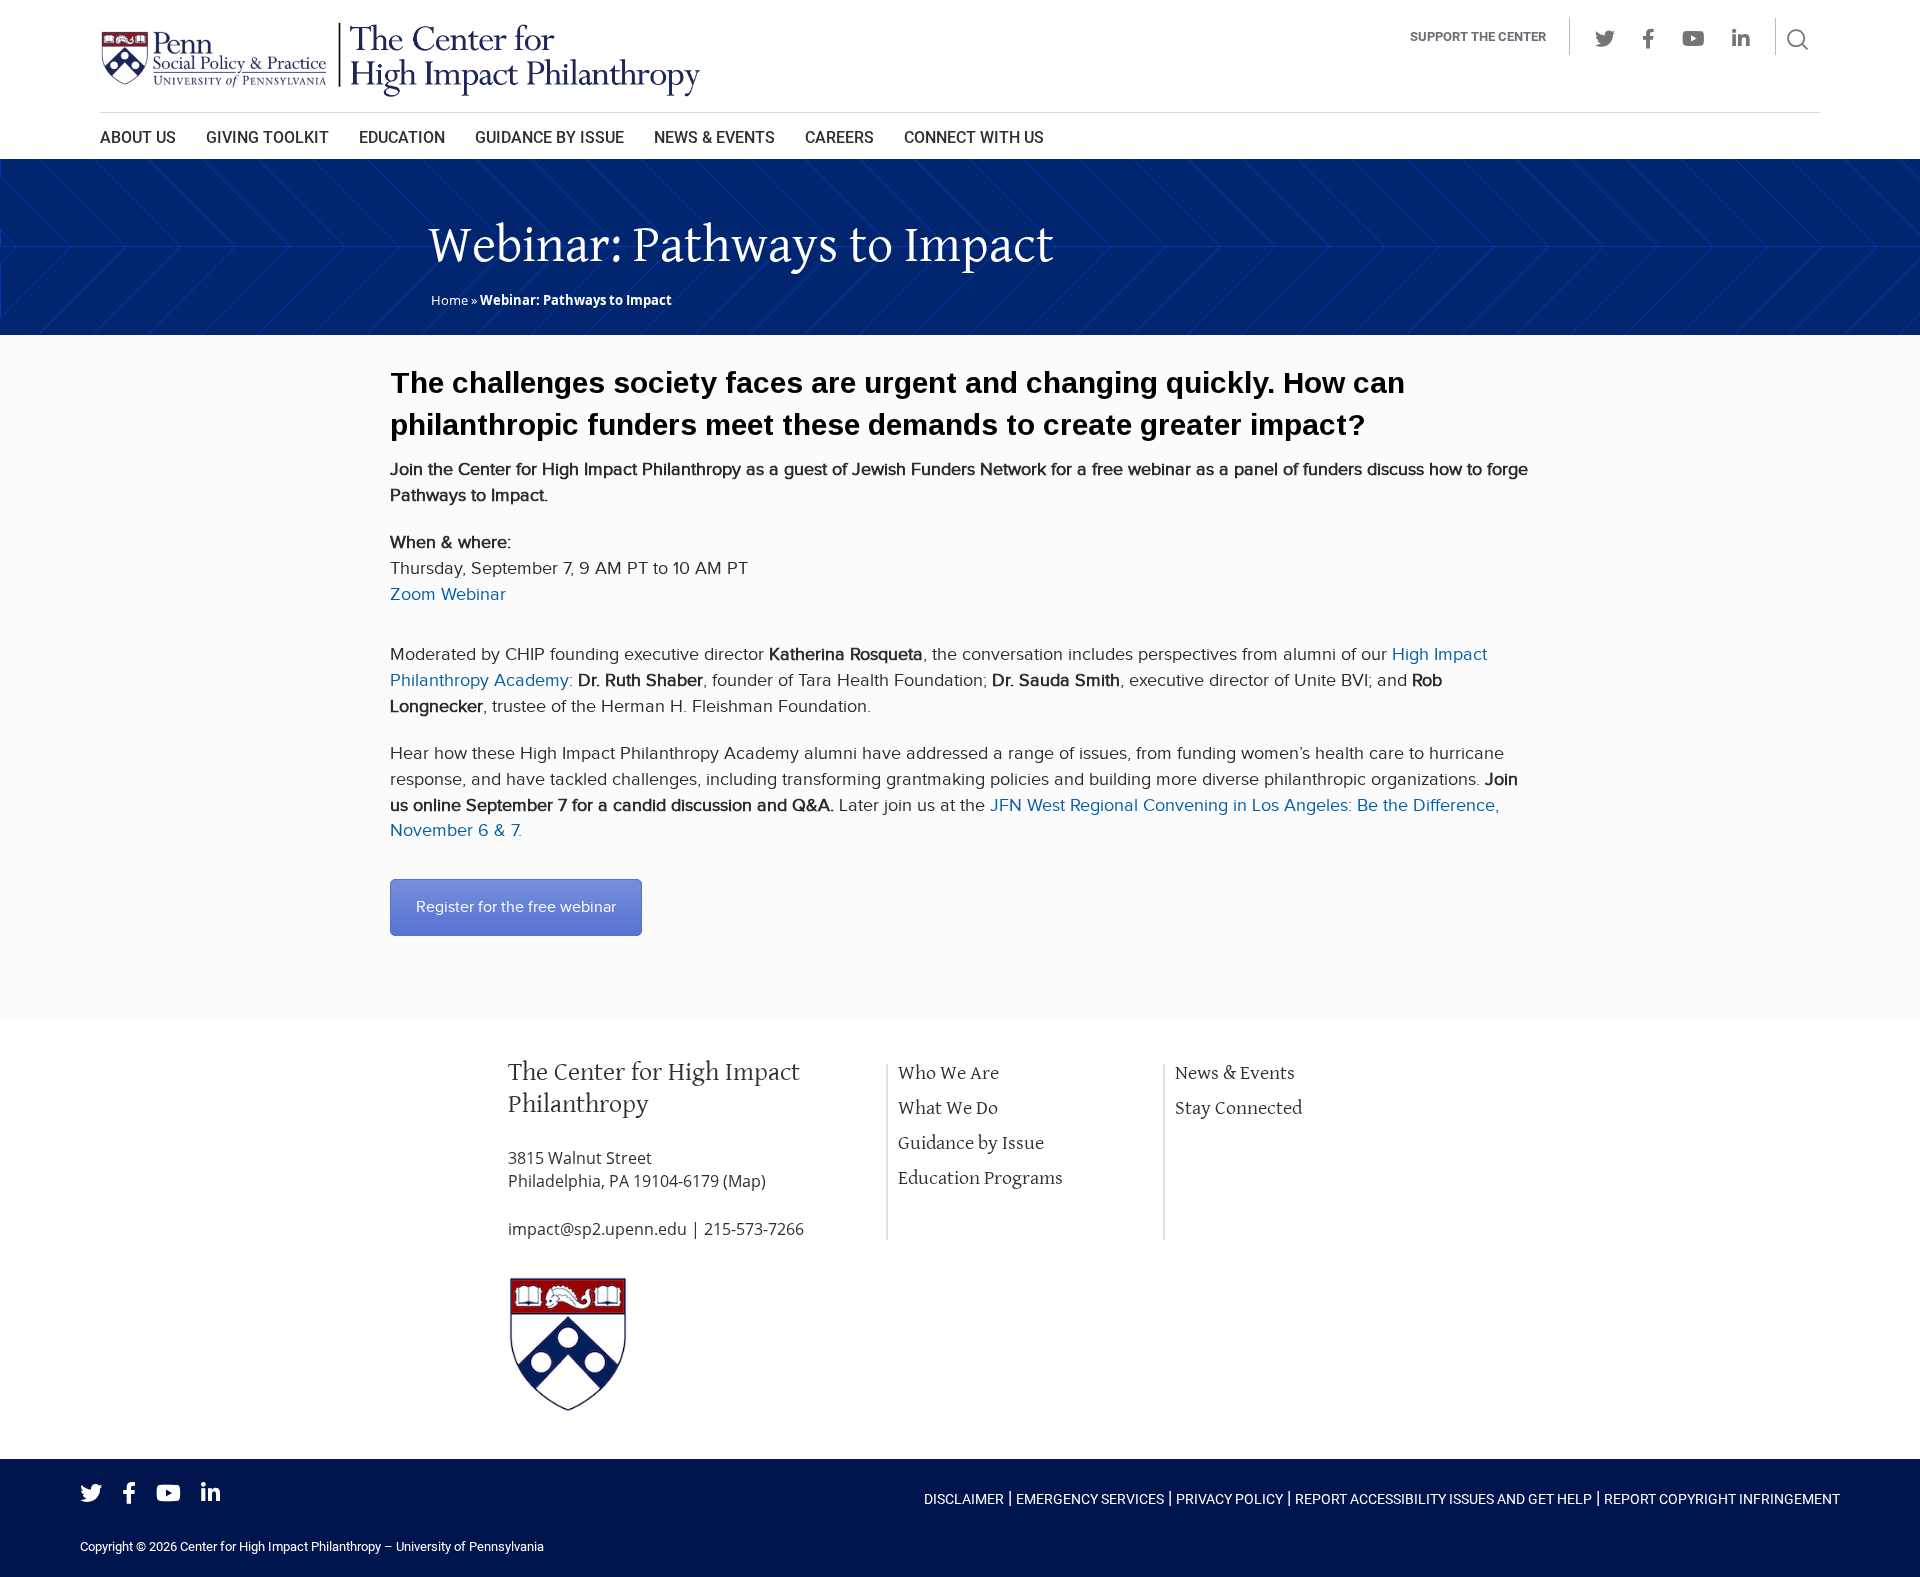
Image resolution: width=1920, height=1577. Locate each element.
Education (402, 137)
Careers (839, 137)
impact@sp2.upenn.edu (597, 1229)
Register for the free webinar (516, 907)
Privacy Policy (1229, 1499)
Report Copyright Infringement (1722, 1499)
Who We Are (948, 1073)
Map (744, 1181)
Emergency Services (1090, 1499)
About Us (138, 137)
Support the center (1478, 36)
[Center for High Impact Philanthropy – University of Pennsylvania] (685, 56)
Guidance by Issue (549, 137)
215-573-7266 (754, 1229)
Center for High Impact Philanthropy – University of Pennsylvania (362, 1546)
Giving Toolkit (267, 137)
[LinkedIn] (210, 1494)
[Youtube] (168, 1494)
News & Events (714, 137)
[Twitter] (91, 1494)
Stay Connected (1238, 1108)
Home (449, 300)
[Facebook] (129, 1494)
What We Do (948, 1108)
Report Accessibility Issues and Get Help (1443, 1499)
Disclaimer (964, 1499)
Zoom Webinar (448, 594)
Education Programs (980, 1178)
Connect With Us (974, 137)
